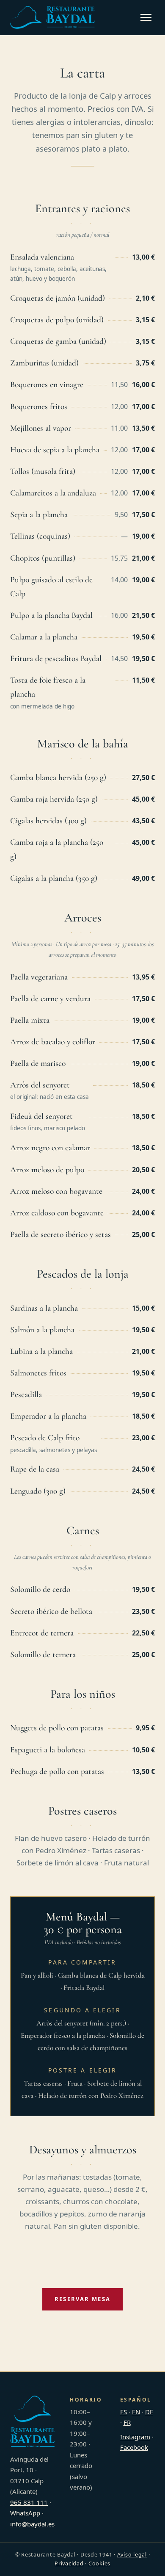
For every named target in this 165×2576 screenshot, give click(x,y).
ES (124, 2412)
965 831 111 (29, 2502)
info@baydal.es (32, 2524)
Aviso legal (132, 2555)
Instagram (135, 2437)
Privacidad (69, 2564)
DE (149, 2412)
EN (136, 2412)
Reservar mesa (82, 2299)
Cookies (99, 2564)
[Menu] (146, 17)
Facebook (134, 2447)
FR (127, 2422)
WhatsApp (25, 2513)
